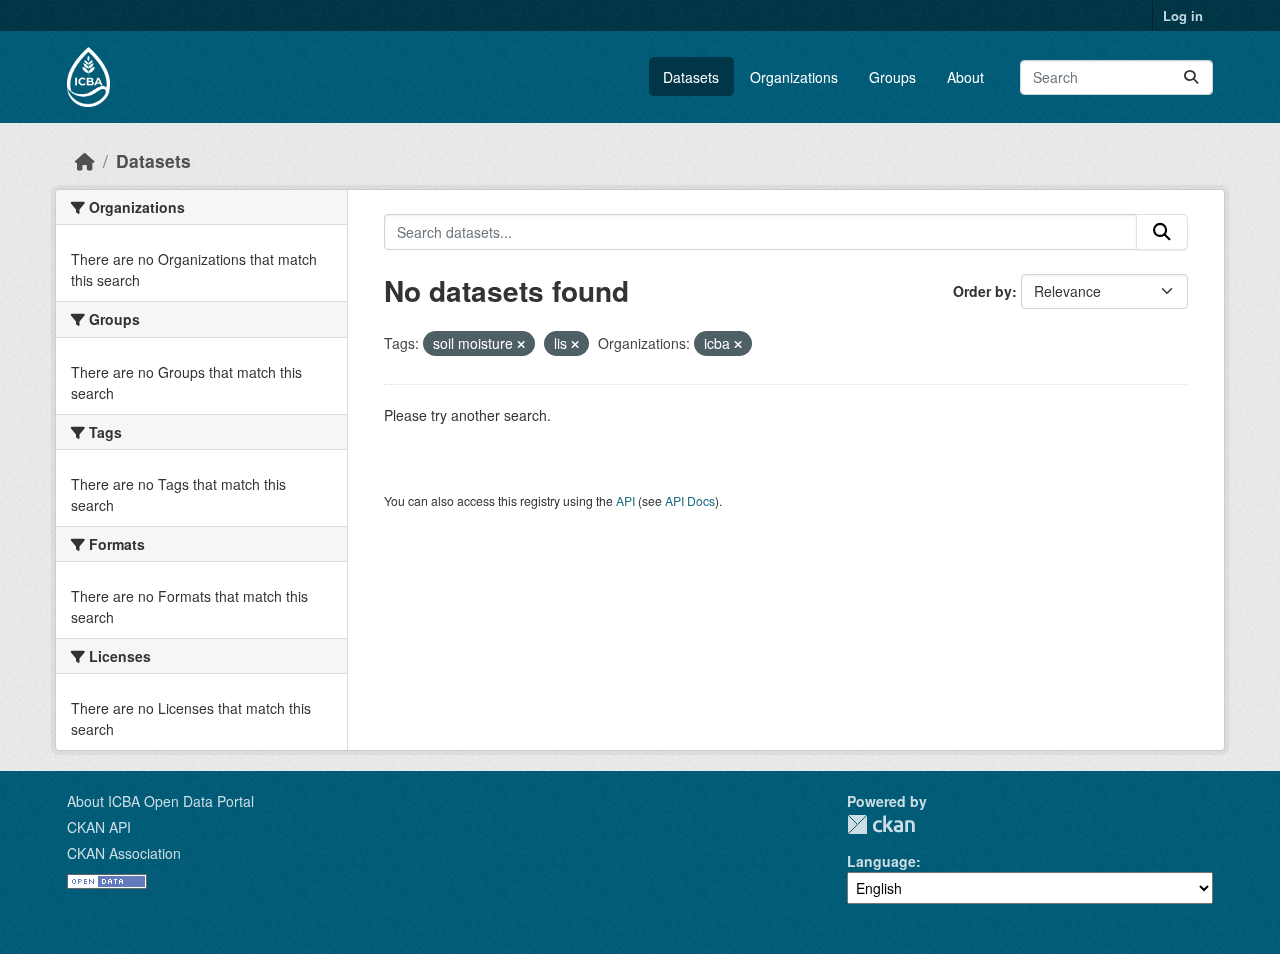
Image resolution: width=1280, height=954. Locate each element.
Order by (982, 291)
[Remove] (521, 344)
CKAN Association (124, 853)
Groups (892, 77)
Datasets (691, 77)
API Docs (690, 500)
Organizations (794, 77)
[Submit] (1191, 77)
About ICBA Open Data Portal (160, 801)
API (625, 500)
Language (881, 861)
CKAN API (99, 827)
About (965, 77)
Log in (1183, 15)
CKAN (881, 824)
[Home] (85, 160)
